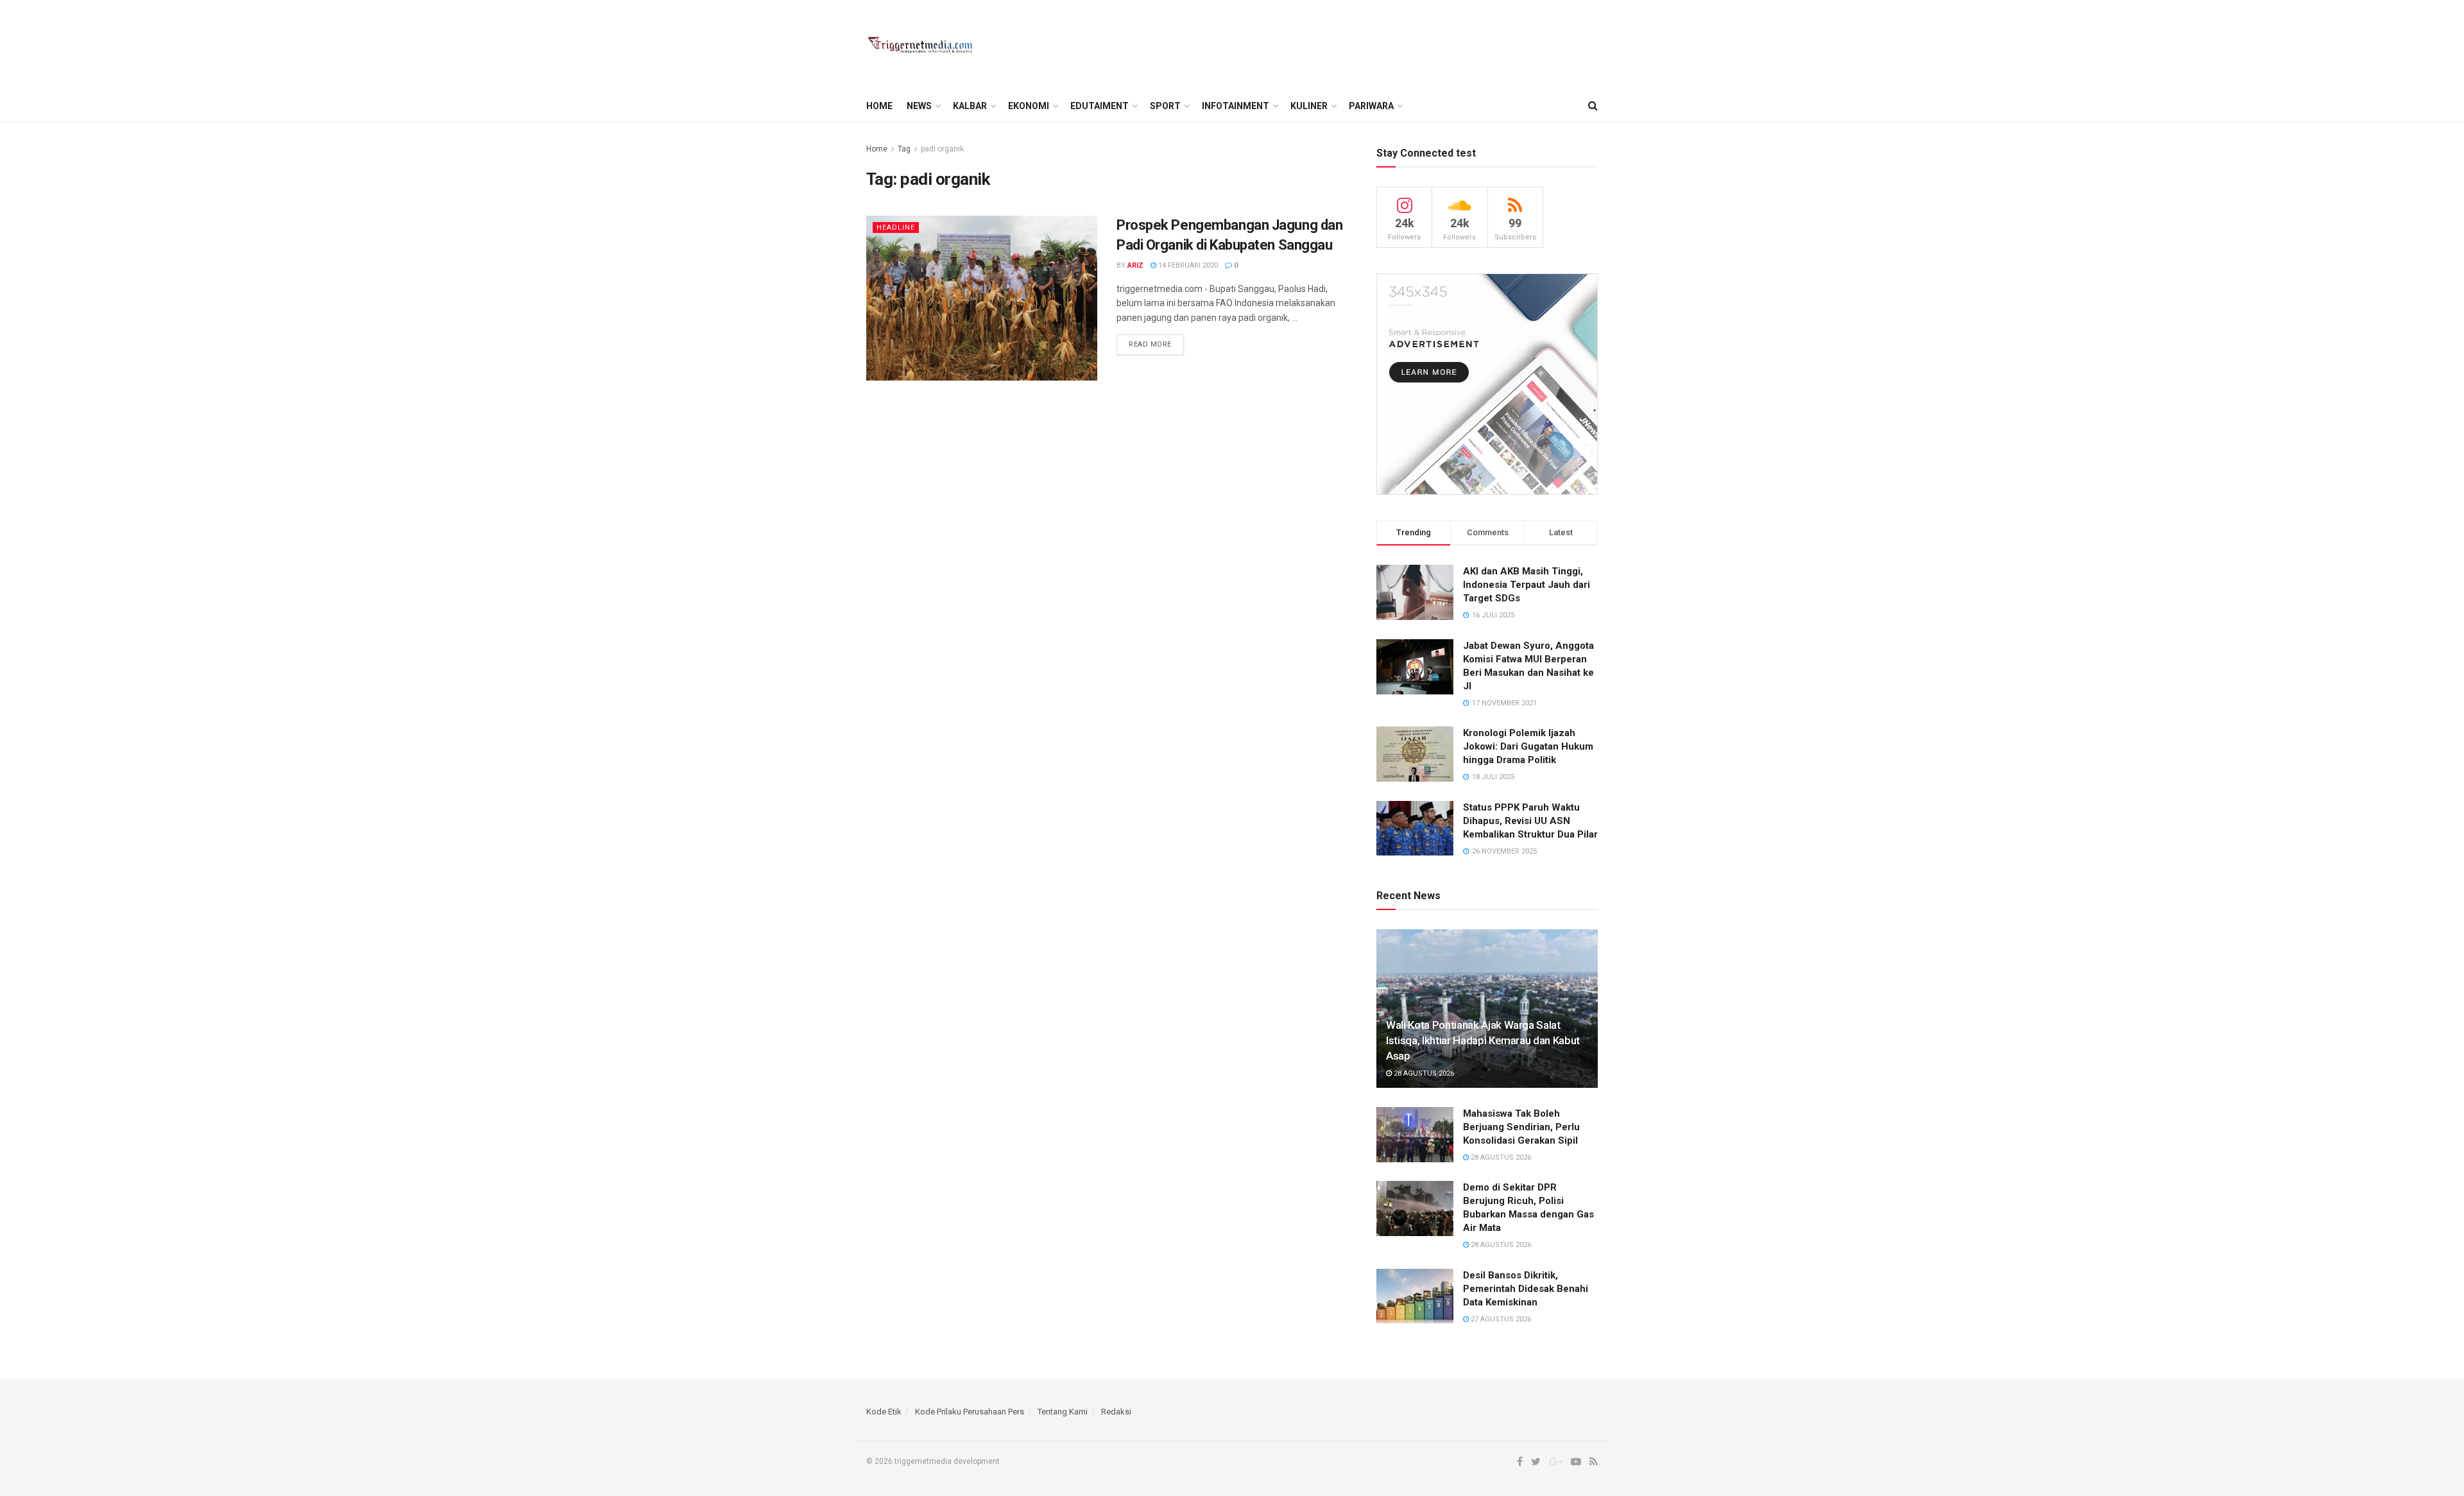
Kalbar (970, 106)
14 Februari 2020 (1187, 265)
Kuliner (1309, 106)
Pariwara (1371, 106)
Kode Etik (884, 1412)
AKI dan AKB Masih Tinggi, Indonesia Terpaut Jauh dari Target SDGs (1527, 585)
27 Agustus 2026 (1500, 1319)
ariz (1135, 265)
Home (879, 106)
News (919, 106)
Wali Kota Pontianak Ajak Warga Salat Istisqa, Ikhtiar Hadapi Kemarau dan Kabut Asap (1483, 1040)
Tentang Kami (1063, 1412)
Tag (904, 149)
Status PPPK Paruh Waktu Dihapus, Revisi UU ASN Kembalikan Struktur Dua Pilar (1530, 821)
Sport (1165, 106)
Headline (896, 228)
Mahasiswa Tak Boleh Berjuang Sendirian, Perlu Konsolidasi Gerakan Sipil (1521, 1127)
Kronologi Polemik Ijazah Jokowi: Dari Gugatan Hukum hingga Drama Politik (1528, 746)
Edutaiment (1099, 106)
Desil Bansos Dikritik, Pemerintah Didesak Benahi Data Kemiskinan (1526, 1289)
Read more (1150, 344)
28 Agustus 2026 (1423, 1073)
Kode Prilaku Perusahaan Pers (970, 1412)
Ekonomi (1029, 106)
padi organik (942, 149)
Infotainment (1236, 106)
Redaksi (1116, 1412)
